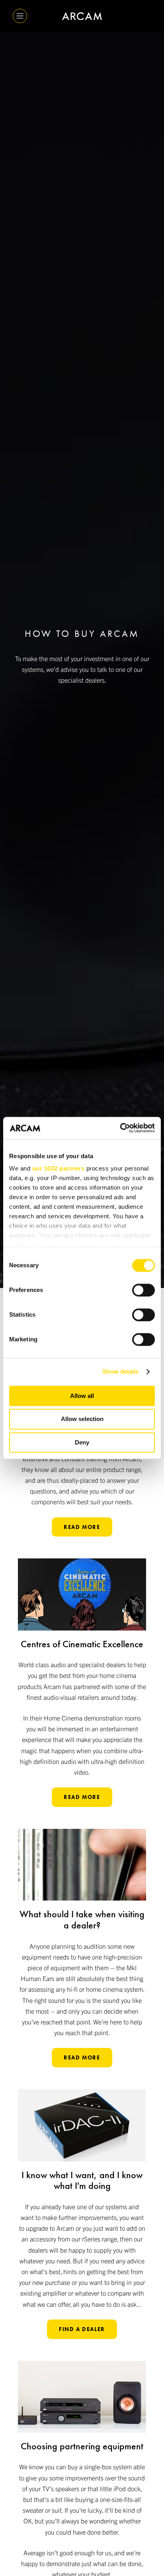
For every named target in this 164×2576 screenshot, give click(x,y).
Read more (82, 1527)
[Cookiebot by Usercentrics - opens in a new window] (120, 1128)
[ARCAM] (82, 16)
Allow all (82, 1396)
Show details (120, 1371)
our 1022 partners (59, 1168)
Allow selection (82, 1419)
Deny (82, 1442)
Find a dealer (82, 2329)
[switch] (143, 1290)
